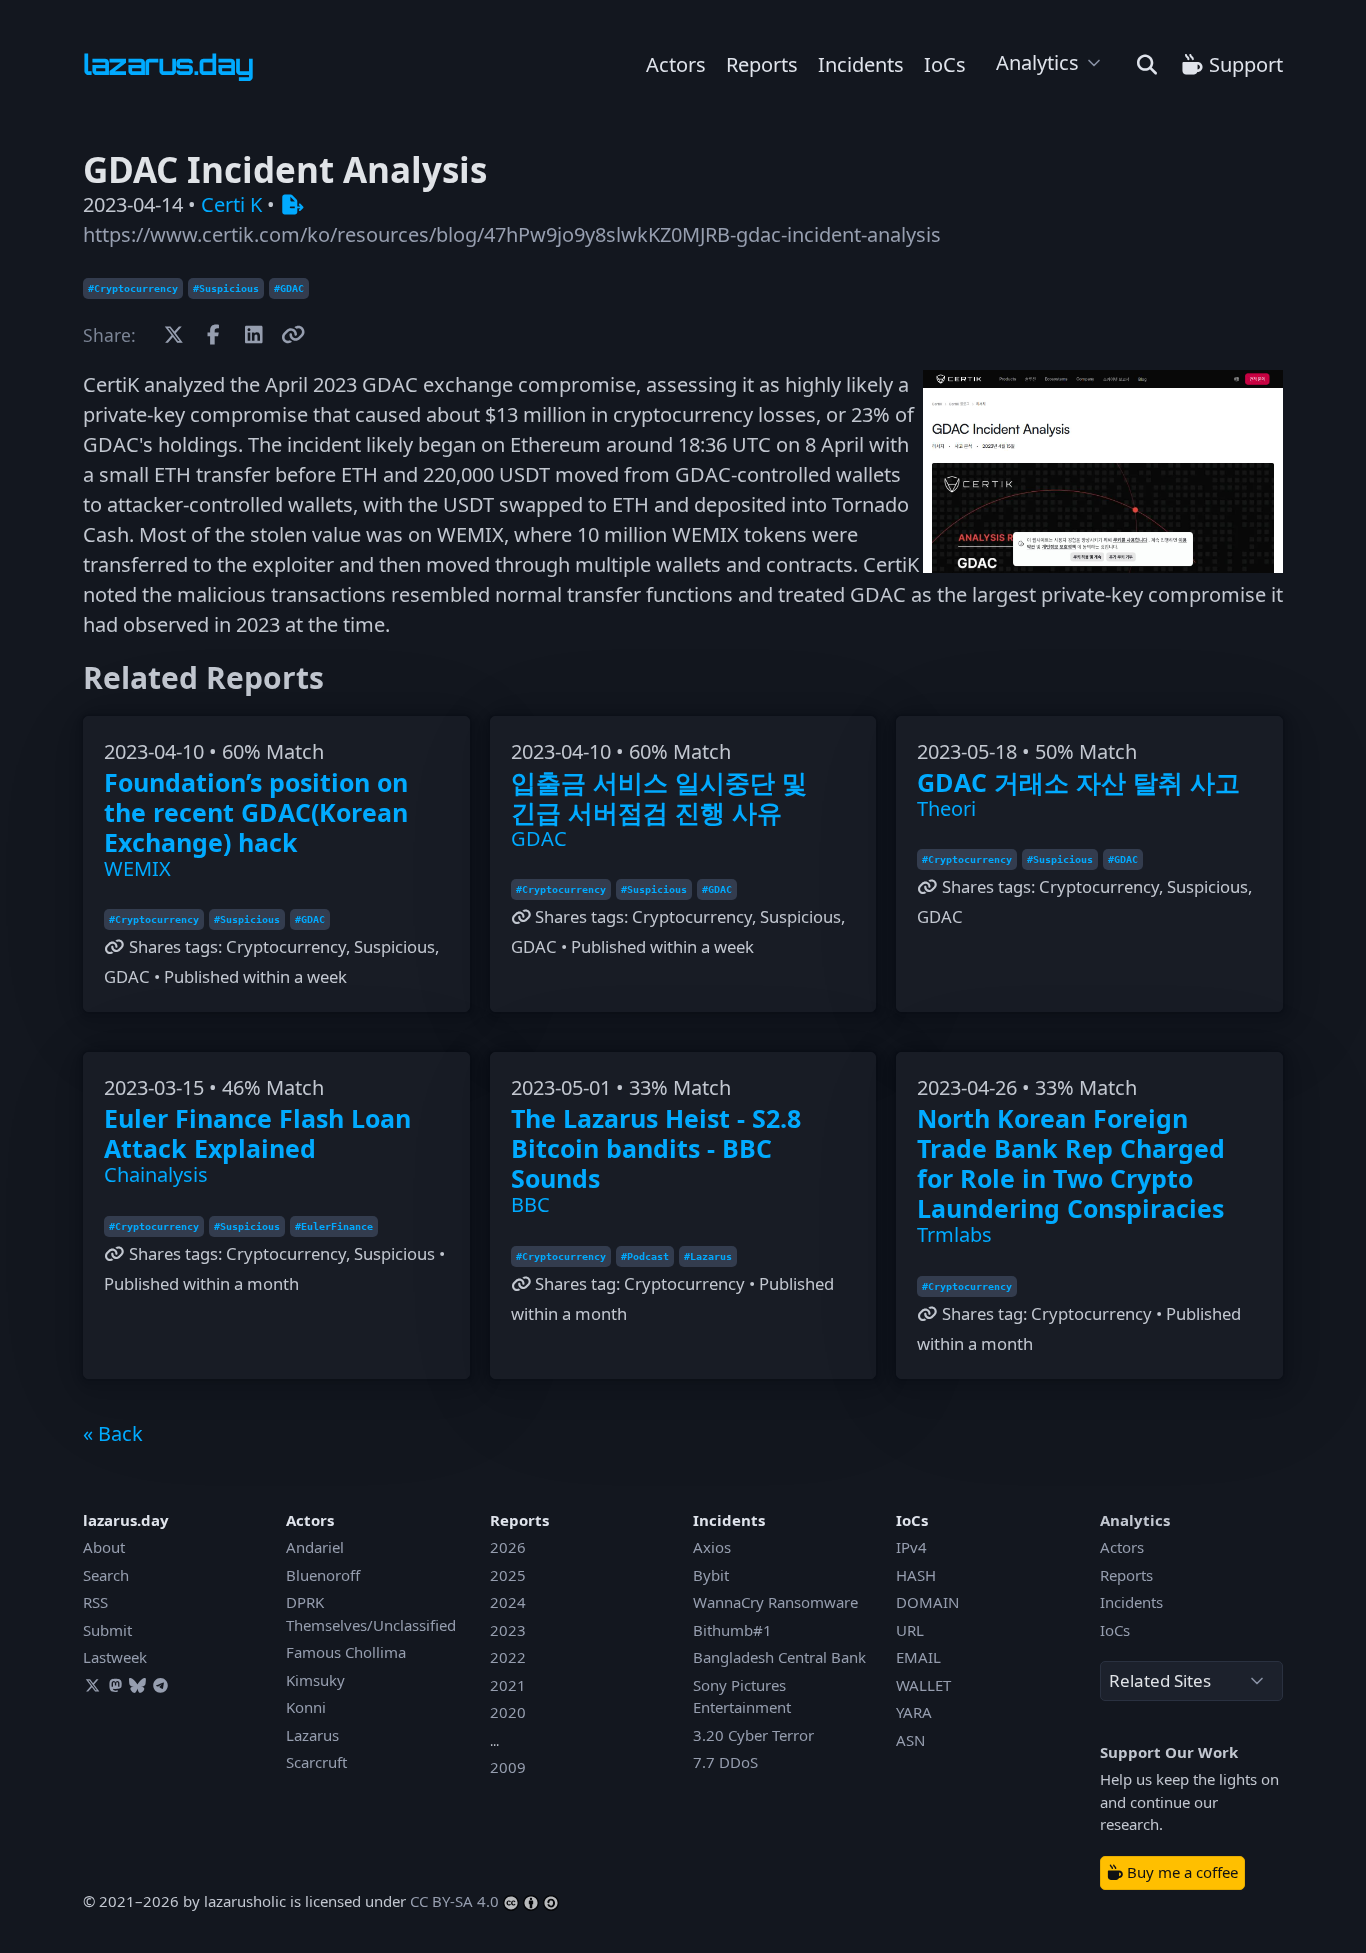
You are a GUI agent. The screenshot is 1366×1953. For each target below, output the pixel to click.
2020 (508, 1712)
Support (1243, 64)
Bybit (711, 1575)
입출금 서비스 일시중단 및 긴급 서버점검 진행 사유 (659, 797)
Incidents (861, 64)
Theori (946, 808)
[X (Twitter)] (92, 1685)
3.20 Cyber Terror (753, 1735)
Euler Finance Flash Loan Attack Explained (257, 1133)
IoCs (945, 64)
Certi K (231, 204)
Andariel (315, 1547)
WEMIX (137, 868)
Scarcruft (316, 1762)
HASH (916, 1575)
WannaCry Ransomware (775, 1602)
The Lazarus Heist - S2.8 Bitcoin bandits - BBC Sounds (656, 1148)
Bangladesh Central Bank (779, 1657)
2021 (508, 1685)
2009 (508, 1767)
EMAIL (918, 1657)
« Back (113, 1433)
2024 (508, 1602)
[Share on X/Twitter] (173, 335)
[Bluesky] (138, 1685)
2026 (508, 1547)
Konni (306, 1707)
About (104, 1547)
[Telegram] (160, 1685)
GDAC (539, 838)
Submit (107, 1630)
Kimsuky (315, 1680)
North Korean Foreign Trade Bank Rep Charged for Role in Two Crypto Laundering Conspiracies (1071, 1163)
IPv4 (911, 1547)
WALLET (923, 1685)
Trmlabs (954, 1234)
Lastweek (115, 1657)
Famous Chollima (346, 1652)
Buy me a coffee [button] (1180, 1872)
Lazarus (312, 1735)
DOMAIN (927, 1602)
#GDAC (289, 288)
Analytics (1037, 62)
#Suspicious (226, 288)
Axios (712, 1547)
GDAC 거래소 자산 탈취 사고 (1078, 782)
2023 (508, 1630)
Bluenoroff (323, 1575)
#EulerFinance (334, 1226)
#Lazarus (708, 1256)
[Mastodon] (115, 1685)
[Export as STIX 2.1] (292, 204)
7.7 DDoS (725, 1762)
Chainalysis (156, 1174)
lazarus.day (126, 1520)
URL (910, 1630)
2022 (508, 1657)
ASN (910, 1740)
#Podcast (645, 1256)
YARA (914, 1712)
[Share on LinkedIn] (253, 335)
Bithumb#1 (732, 1630)
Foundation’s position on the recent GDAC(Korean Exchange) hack (256, 812)
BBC (530, 1204)
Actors (676, 64)
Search (106, 1575)
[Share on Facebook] (213, 335)
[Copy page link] (293, 335)
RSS (95, 1602)
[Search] (1146, 65)
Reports (762, 64)
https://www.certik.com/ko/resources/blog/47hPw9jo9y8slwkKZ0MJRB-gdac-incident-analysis (512, 234)
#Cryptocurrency (133, 288)
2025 (508, 1575)
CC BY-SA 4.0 (454, 1901)
